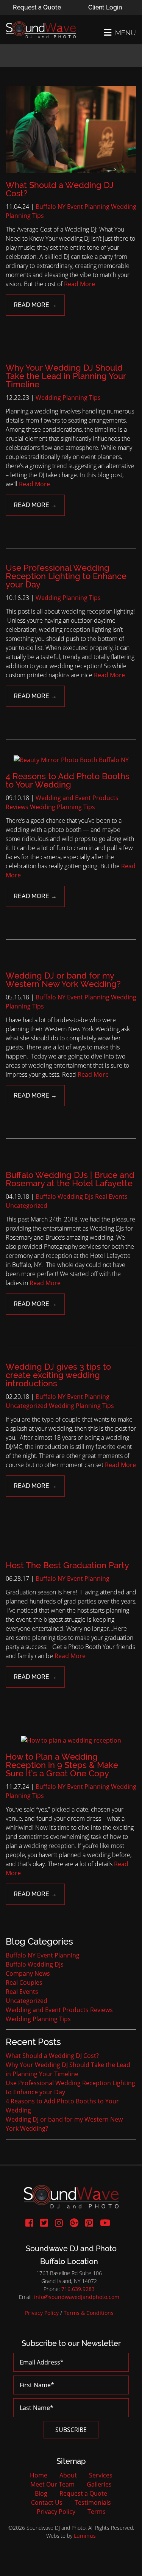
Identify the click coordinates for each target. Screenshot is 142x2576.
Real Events (111, 1196)
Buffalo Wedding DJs (65, 1196)
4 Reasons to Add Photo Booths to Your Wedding (68, 780)
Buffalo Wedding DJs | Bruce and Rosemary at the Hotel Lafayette (70, 1179)
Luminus (85, 2536)
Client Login (105, 7)
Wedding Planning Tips (68, 398)
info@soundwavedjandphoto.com (77, 2297)
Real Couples (24, 1983)
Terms (97, 2512)
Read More (80, 284)
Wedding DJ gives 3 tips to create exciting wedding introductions (58, 1375)
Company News (28, 1973)
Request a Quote (37, 7)
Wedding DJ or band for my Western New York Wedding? (63, 980)
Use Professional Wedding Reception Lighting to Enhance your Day (66, 576)
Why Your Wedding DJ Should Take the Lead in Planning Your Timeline (66, 376)
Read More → (35, 305)
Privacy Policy (42, 2313)
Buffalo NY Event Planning (73, 207)
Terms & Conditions (89, 2313)
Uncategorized (27, 1206)
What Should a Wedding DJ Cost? (60, 189)
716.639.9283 (78, 2289)
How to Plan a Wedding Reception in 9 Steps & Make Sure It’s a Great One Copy (62, 1765)
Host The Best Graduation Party (67, 1565)
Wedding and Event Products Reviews (59, 2010)
